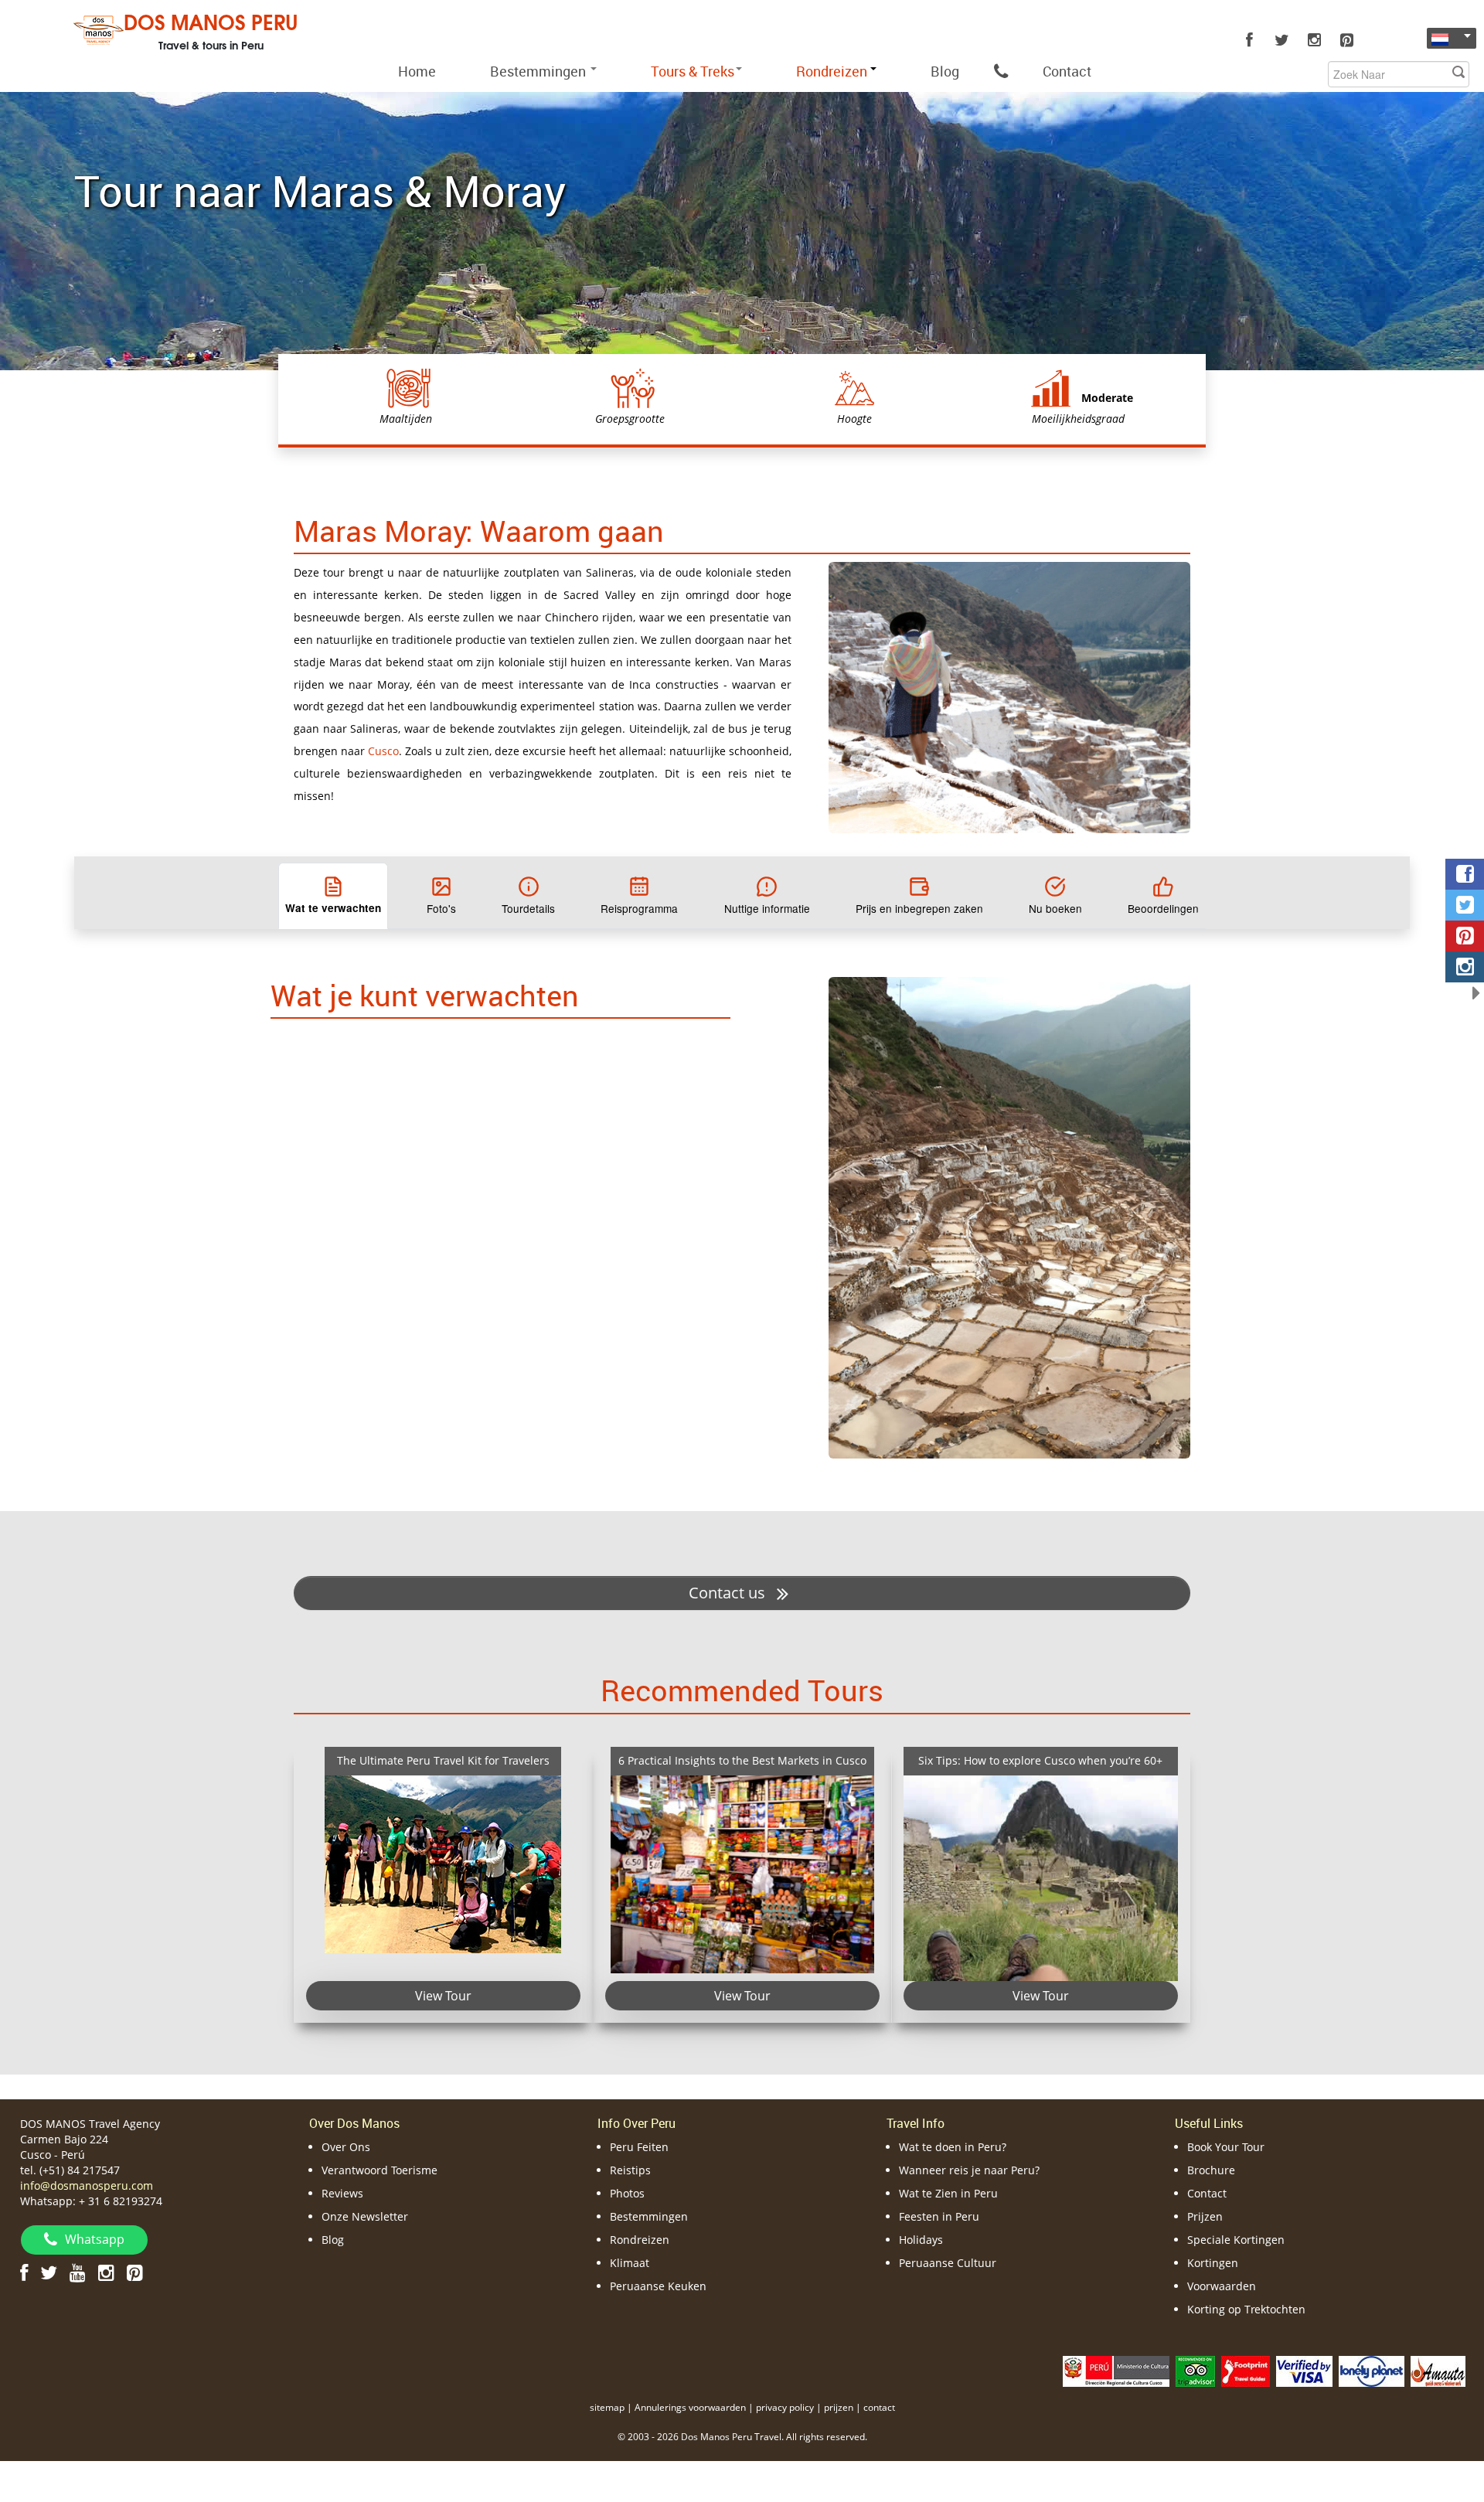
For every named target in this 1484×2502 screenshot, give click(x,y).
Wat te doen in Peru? (953, 2147)
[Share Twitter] (1465, 905)
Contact (1067, 71)
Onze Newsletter (365, 2216)
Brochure (1211, 2170)
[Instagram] (1314, 40)
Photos (627, 2193)
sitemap (607, 2407)
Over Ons (346, 2147)
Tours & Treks (693, 71)
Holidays (921, 2240)
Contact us (729, 1593)
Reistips (630, 2170)
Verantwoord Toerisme (380, 2170)
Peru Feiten (639, 2147)
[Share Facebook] (1465, 874)
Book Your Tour (1226, 2147)
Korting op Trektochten (1246, 2309)
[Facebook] (1249, 40)
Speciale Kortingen (1236, 2240)
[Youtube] (78, 2272)
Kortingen (1213, 2263)
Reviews (342, 2193)
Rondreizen (640, 2240)
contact (879, 2407)
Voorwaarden (1222, 2286)
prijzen (839, 2407)
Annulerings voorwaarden (690, 2407)
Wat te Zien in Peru (948, 2193)
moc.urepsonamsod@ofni (87, 2185)
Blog (945, 71)
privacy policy (785, 2407)
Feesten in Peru (939, 2216)
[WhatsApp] (1001, 71)
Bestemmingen (539, 71)
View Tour (443, 1995)
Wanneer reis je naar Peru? (969, 2170)
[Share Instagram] (1465, 967)
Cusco (383, 751)
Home (417, 71)
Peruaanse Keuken (658, 2286)
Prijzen (1205, 2216)
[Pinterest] (1346, 40)
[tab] (333, 896)
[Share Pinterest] (1465, 936)
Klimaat (630, 2263)
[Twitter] (1281, 40)
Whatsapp (95, 2239)
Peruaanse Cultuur (948, 2263)
